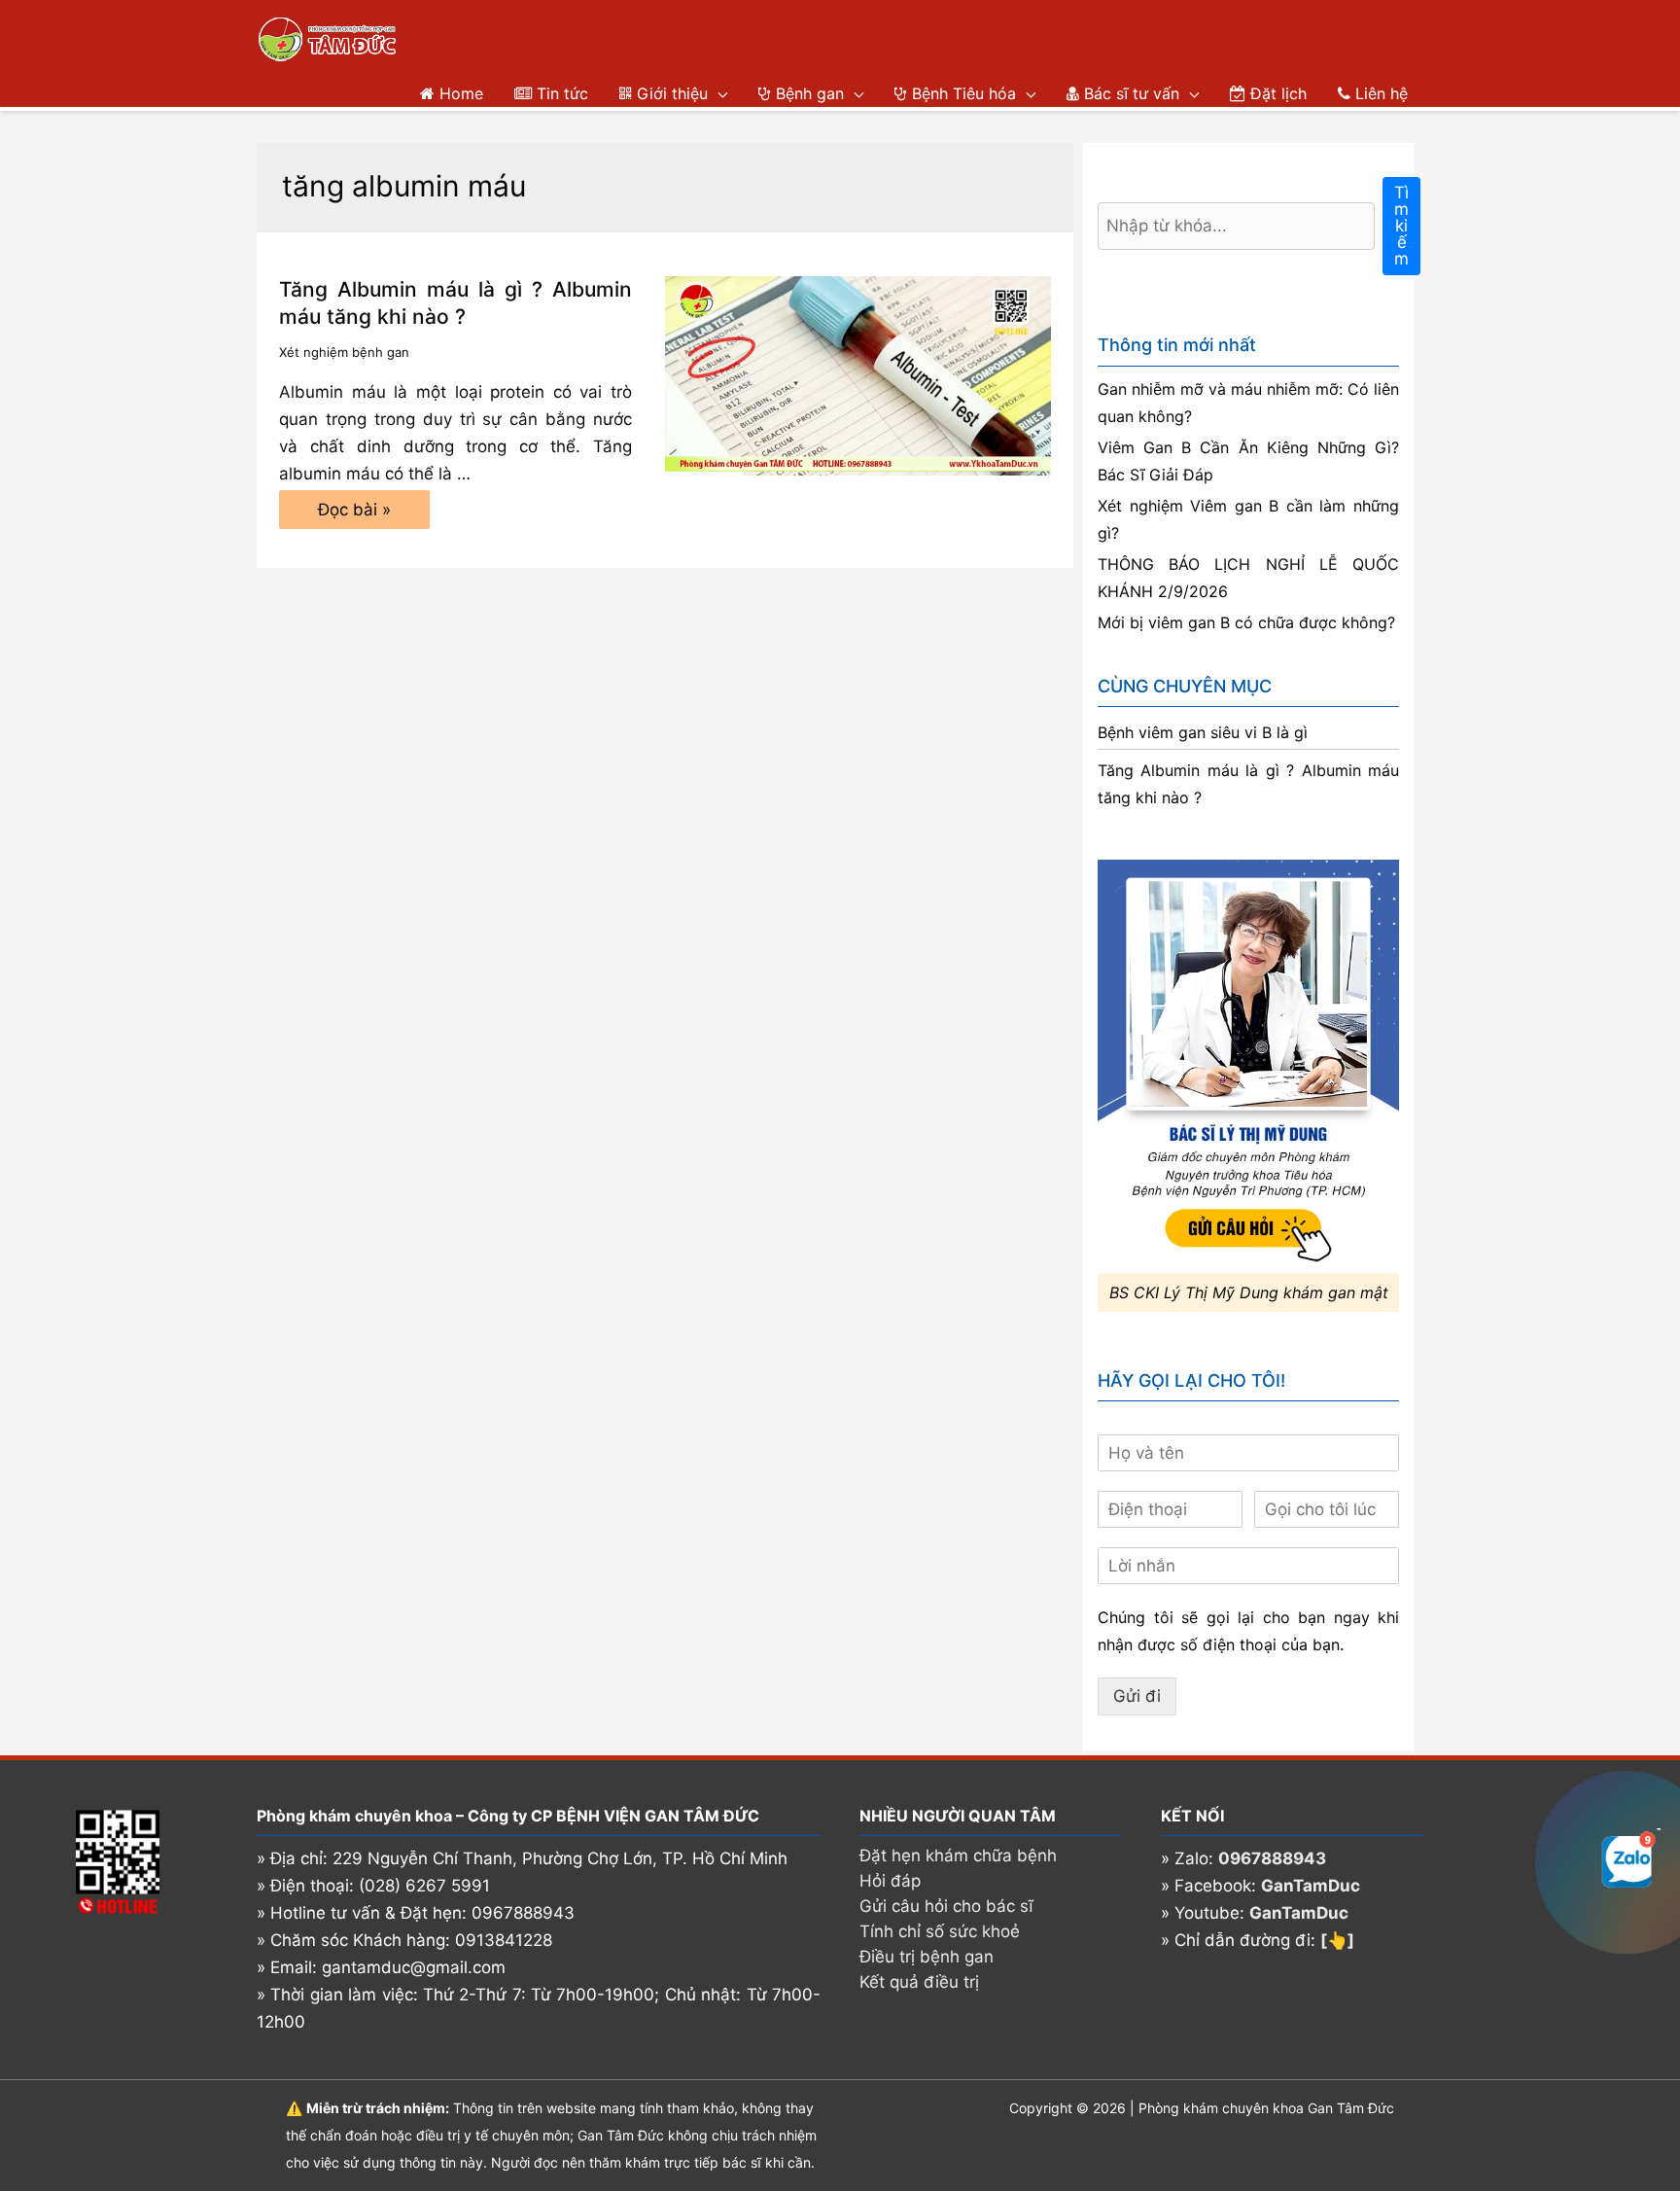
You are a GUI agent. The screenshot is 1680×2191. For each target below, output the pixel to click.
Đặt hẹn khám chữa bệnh (958, 1855)
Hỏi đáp (890, 1881)
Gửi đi (1137, 1696)
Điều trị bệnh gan (927, 1957)
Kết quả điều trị (919, 1982)
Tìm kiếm (1401, 226)
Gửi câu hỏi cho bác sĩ (946, 1906)
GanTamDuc (1311, 1886)
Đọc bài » (354, 514)
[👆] (1337, 1940)
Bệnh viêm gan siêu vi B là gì (1203, 732)
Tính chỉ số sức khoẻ (940, 1931)
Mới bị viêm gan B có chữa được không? (1246, 622)
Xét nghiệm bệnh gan (344, 352)
